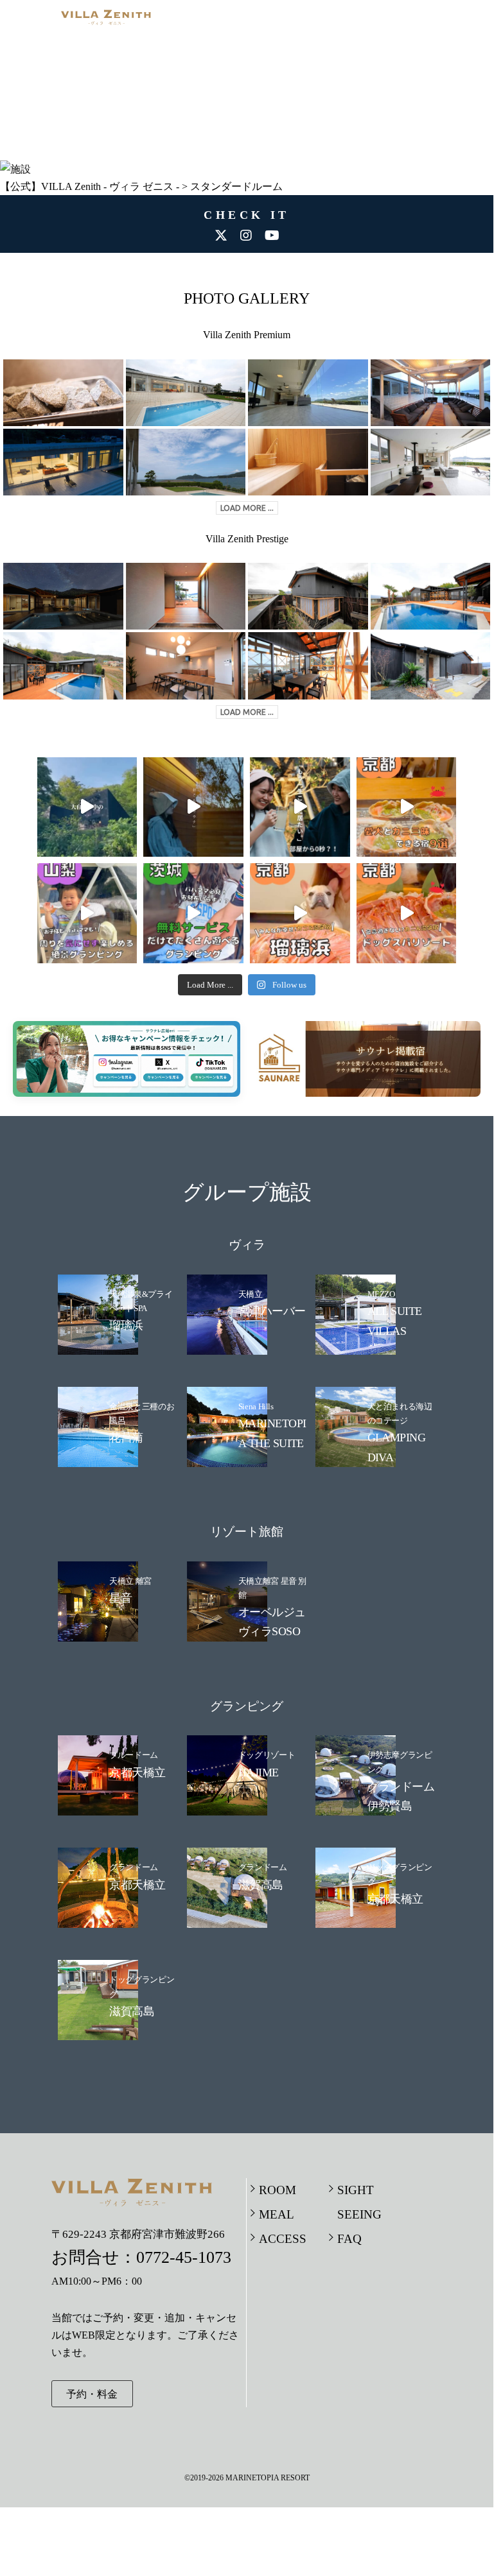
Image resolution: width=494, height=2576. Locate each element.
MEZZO (381, 1294)
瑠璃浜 (126, 1325)
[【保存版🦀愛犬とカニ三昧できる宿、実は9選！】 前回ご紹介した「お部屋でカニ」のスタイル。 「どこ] (407, 807)
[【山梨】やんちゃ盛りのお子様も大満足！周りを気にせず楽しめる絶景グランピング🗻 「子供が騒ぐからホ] (87, 913)
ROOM (278, 2190)
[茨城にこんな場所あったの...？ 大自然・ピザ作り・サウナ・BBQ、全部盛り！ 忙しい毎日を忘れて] (87, 807)
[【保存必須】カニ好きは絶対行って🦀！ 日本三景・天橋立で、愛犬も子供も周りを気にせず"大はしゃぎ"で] (300, 913)
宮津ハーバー (272, 1311)
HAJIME (259, 1773)
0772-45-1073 (184, 2257)
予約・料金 (92, 2394)
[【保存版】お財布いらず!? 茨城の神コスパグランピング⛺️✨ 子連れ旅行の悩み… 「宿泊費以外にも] (193, 913)
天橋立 (251, 1294)
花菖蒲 (126, 1438)
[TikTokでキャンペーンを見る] (198, 1075)
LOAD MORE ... (247, 508)
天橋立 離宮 (130, 1581)
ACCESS (283, 2239)
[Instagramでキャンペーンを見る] (117, 1075)
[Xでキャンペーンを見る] (157, 1075)
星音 (120, 1598)
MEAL (277, 2214)
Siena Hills (256, 1406)
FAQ (349, 2239)
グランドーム (134, 1867)
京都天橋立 (137, 1773)
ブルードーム (134, 1755)
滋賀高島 (261, 1885)
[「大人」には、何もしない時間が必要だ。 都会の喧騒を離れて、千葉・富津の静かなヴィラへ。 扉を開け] (193, 807)
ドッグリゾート (267, 1755)
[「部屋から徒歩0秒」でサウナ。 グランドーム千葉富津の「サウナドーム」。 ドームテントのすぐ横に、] (300, 807)
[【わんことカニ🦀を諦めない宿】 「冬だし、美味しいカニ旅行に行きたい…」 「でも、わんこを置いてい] (407, 913)
